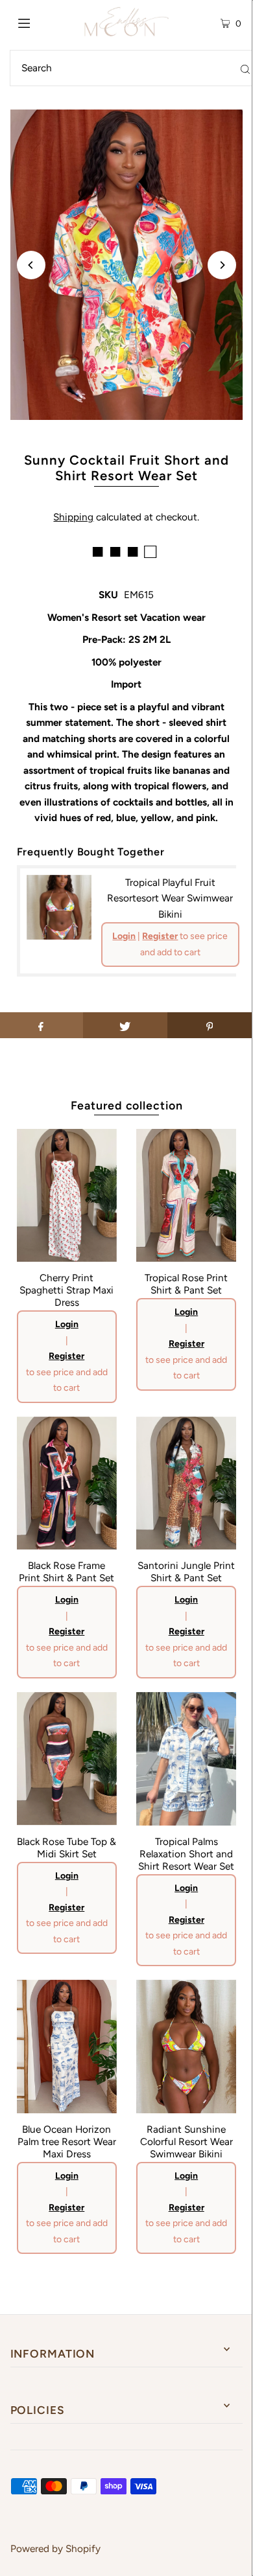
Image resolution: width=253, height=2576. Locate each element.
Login (124, 936)
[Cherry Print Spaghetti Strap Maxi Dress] (67, 1196)
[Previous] (31, 265)
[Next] (222, 265)
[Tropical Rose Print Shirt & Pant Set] (186, 1196)
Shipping (73, 517)
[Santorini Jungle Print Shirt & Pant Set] (186, 1483)
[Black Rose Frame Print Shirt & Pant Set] (67, 1483)
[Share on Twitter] (125, 1025)
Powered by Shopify (55, 2548)
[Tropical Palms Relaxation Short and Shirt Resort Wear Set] (186, 1759)
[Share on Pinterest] (210, 1025)
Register (160, 936)
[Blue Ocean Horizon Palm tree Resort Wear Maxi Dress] (67, 2047)
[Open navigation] (40, 22)
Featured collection (127, 1105)
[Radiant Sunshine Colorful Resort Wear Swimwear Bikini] (186, 2047)
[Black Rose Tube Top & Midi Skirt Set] (67, 1759)
